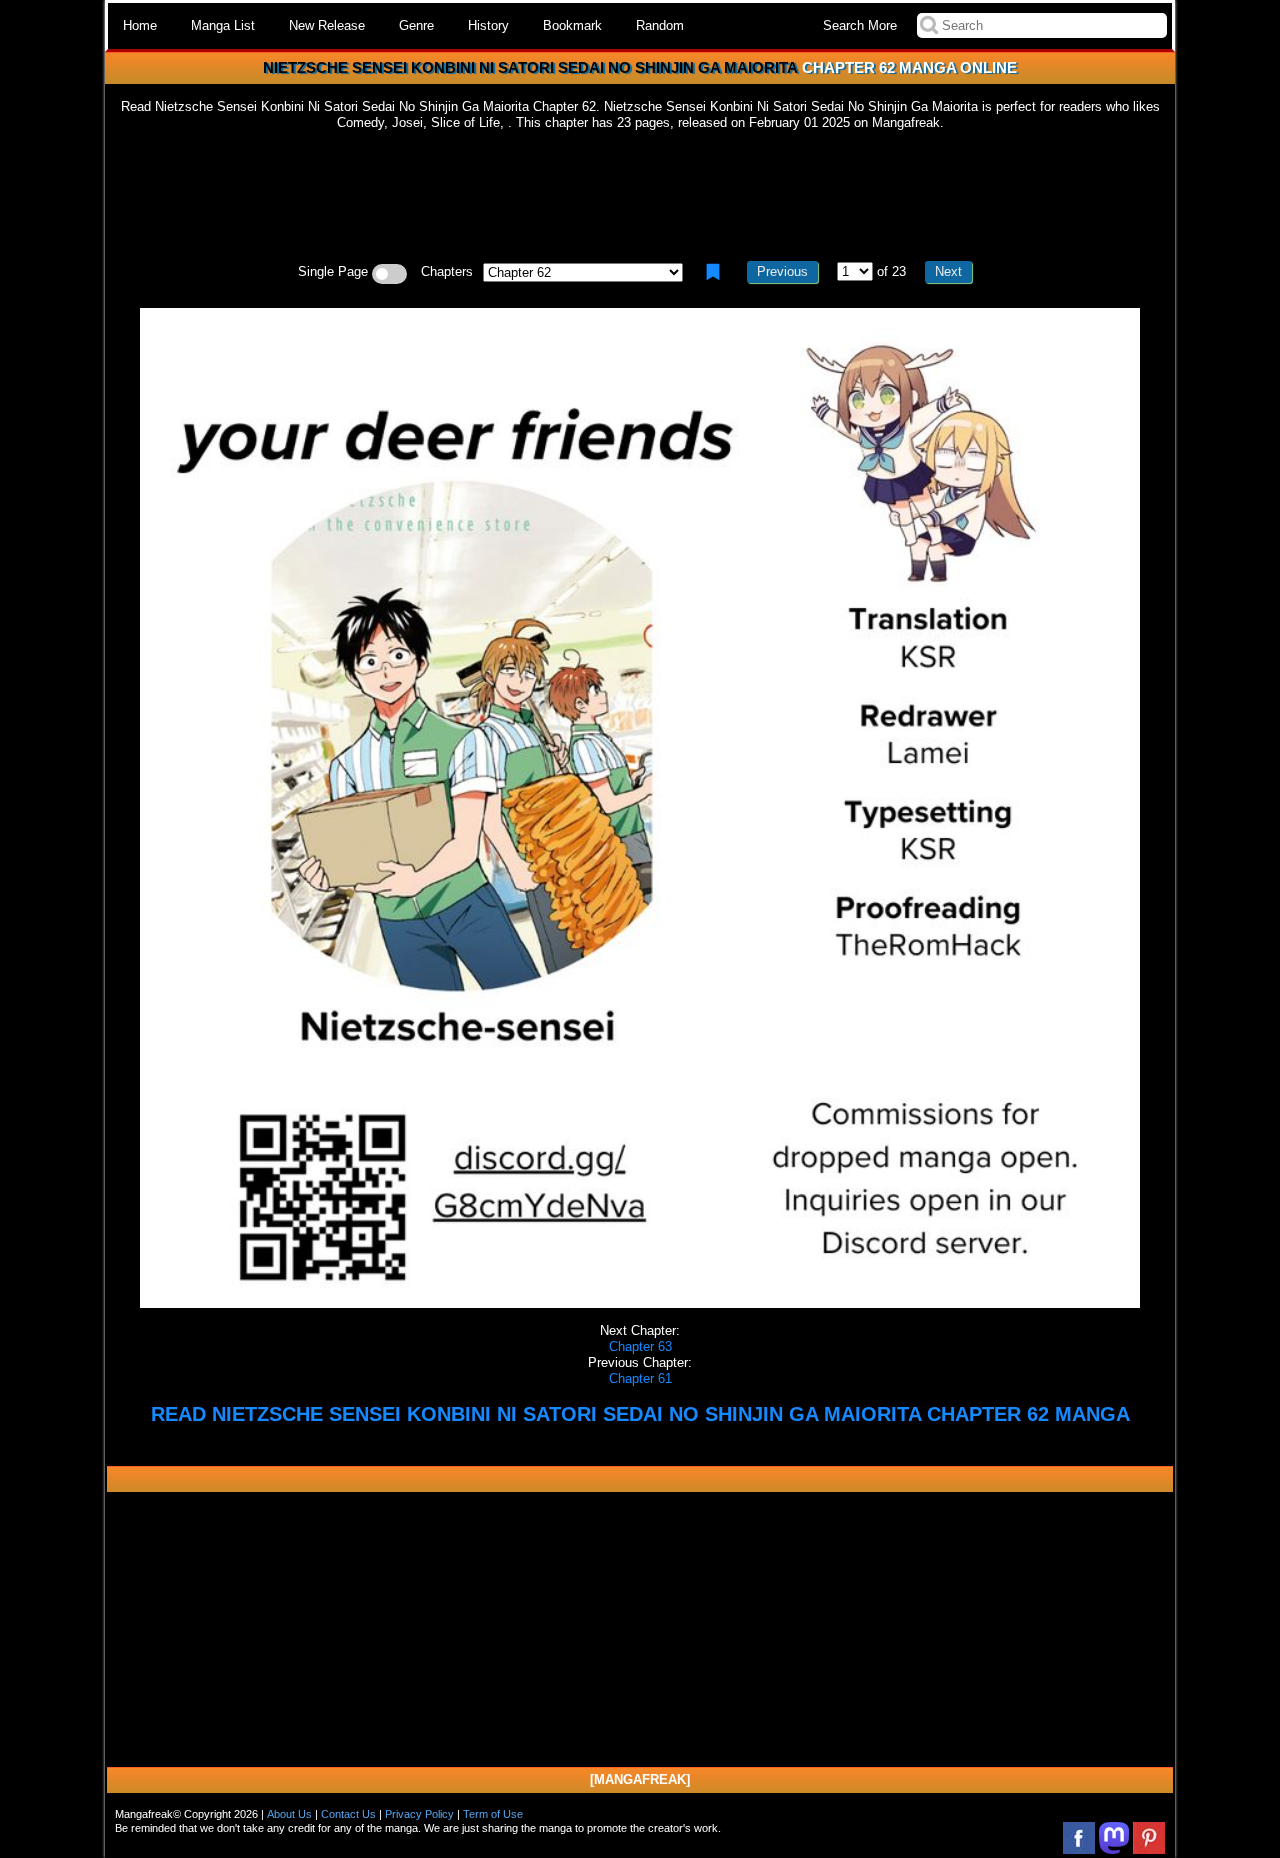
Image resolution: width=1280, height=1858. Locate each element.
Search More (860, 25)
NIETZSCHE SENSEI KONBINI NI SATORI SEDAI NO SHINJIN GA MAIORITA (530, 67)
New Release (327, 25)
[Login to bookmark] (713, 272)
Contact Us (348, 1814)
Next (948, 271)
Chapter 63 (640, 1346)
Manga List (223, 25)
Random (660, 25)
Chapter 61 (640, 1378)
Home (140, 25)
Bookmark (572, 25)
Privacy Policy (419, 1814)
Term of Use (493, 1814)
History (488, 25)
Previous (782, 271)
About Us (289, 1814)
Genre (416, 25)
